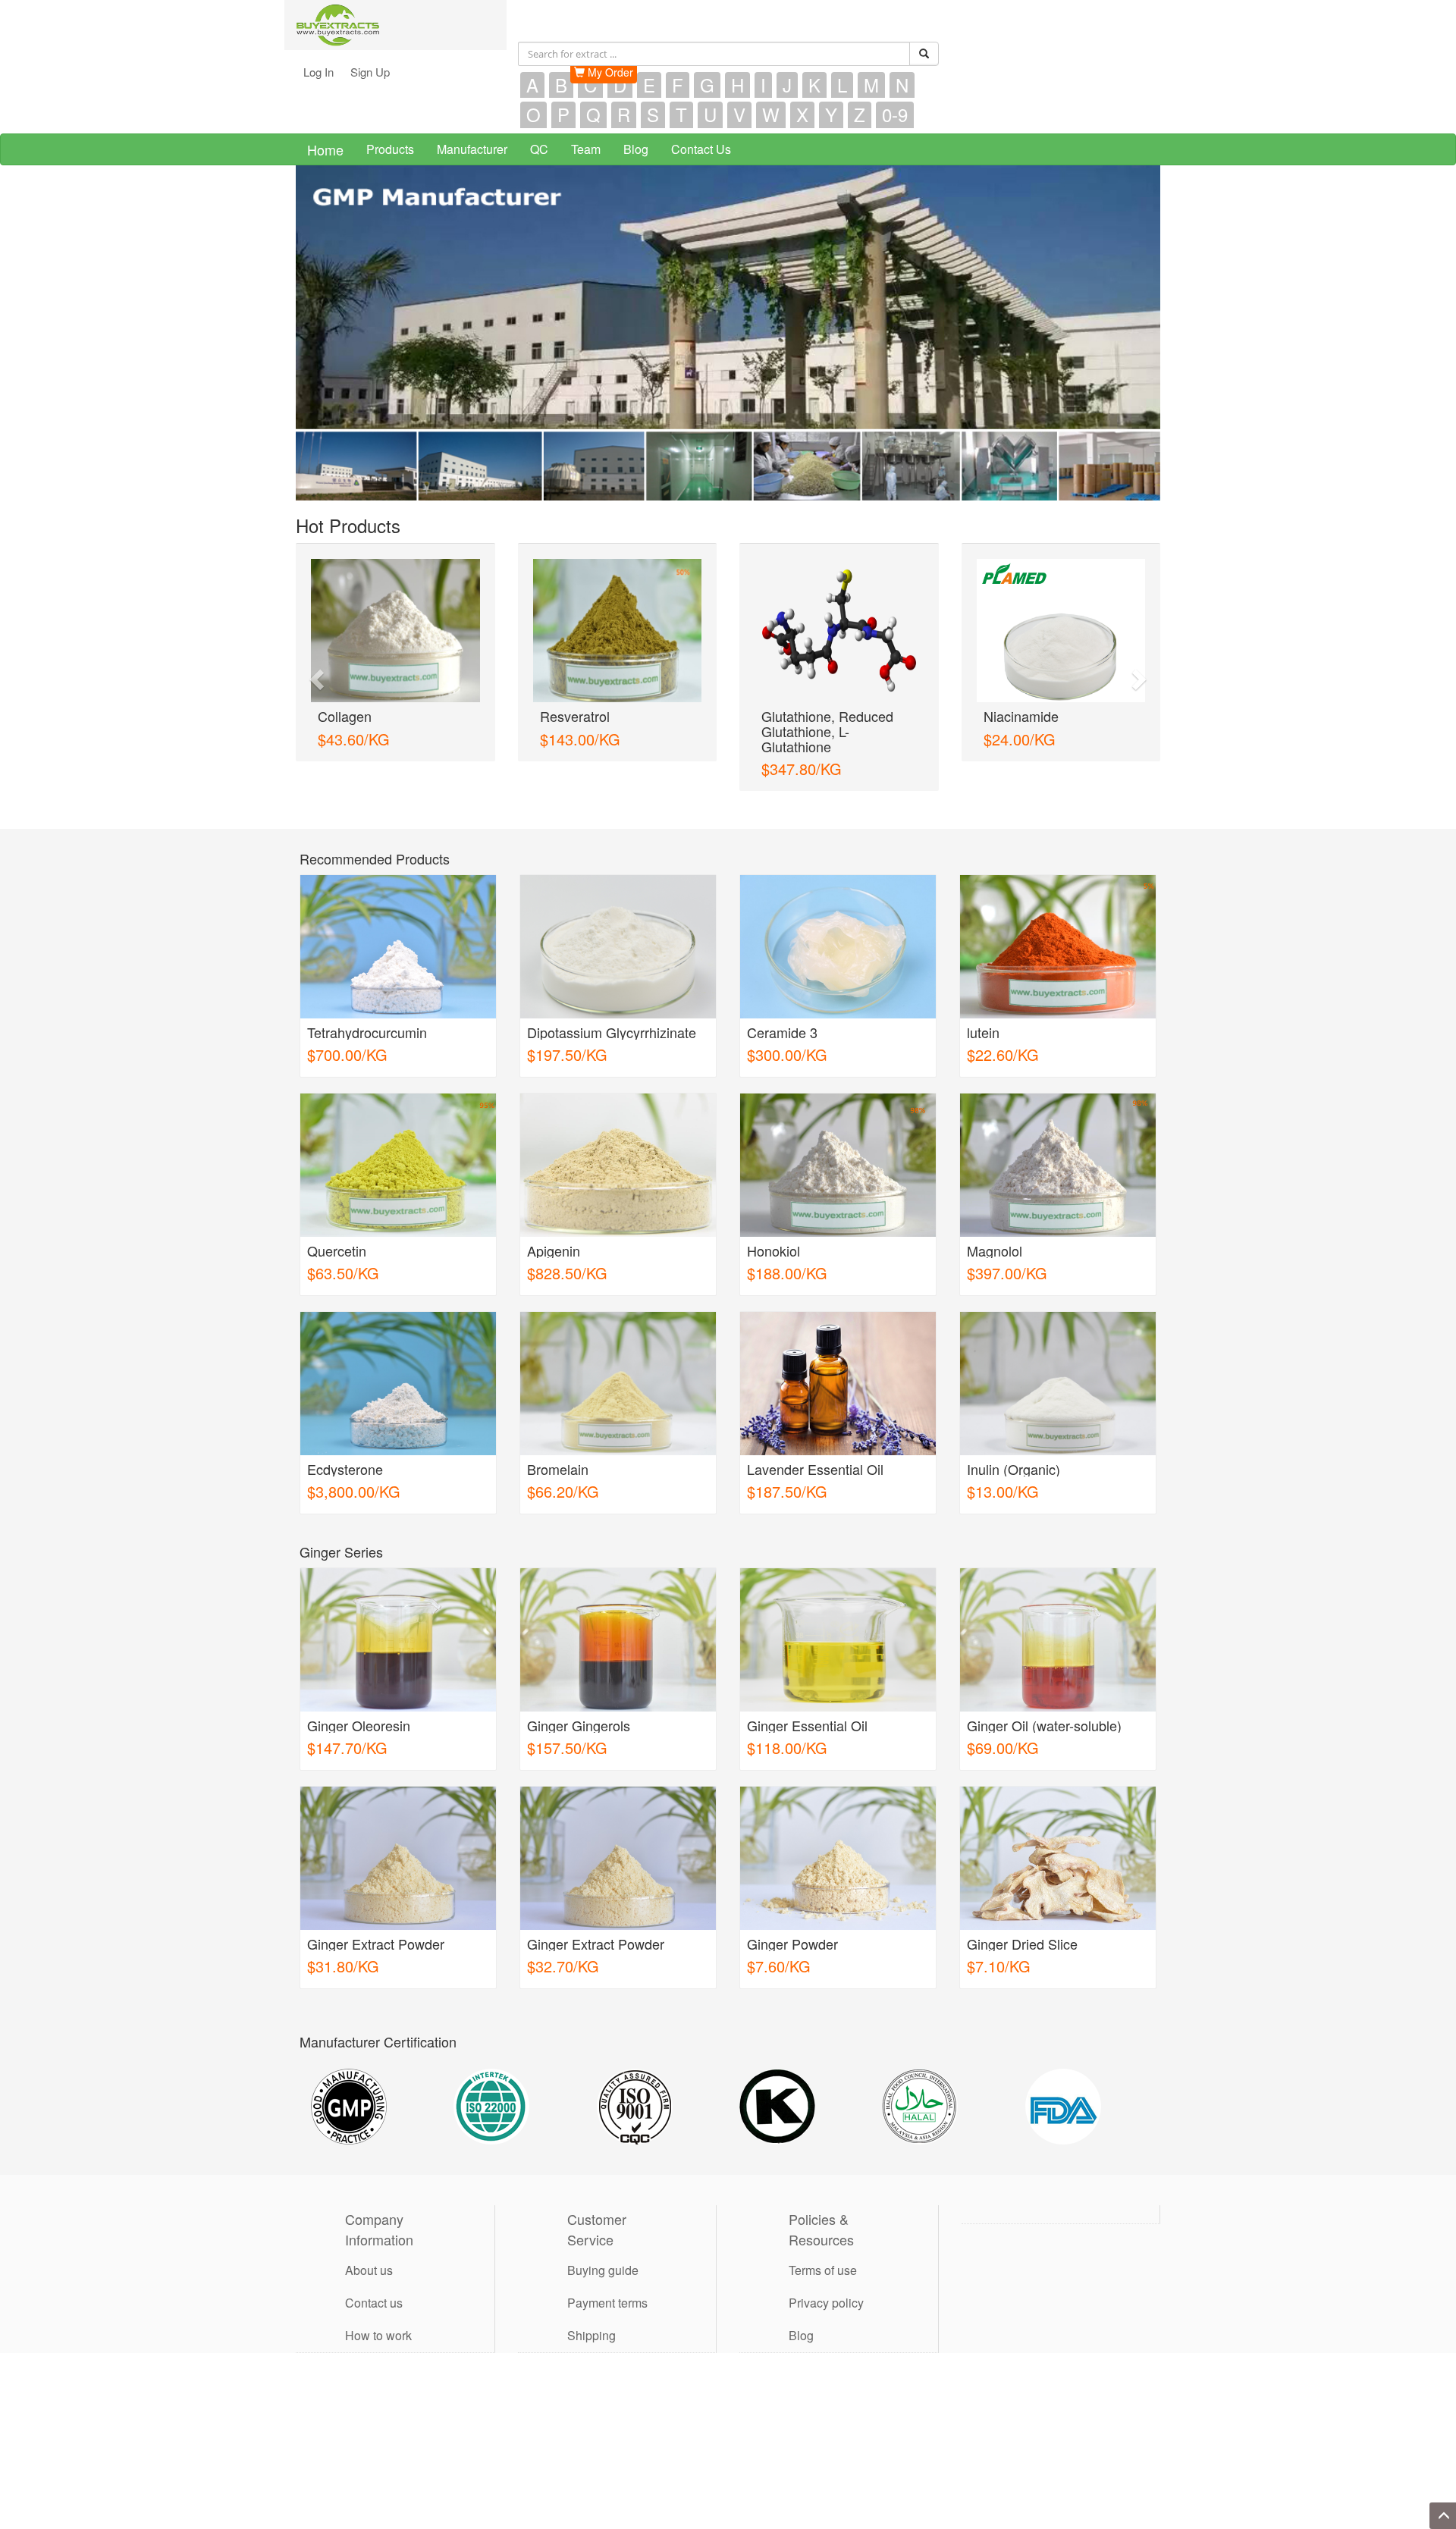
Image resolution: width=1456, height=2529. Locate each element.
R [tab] (624, 115)
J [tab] (787, 85)
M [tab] (871, 85)
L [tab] (842, 85)
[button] (315, 667)
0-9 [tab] (895, 115)
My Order (609, 72)
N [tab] (902, 85)
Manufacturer (472, 149)
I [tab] (763, 85)
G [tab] (707, 85)
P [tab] (563, 115)
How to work (378, 2320)
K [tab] (814, 85)
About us (369, 2255)
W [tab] (771, 115)
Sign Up (370, 72)
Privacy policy (826, 2287)
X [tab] (802, 115)
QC (539, 149)
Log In (318, 72)
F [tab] (678, 85)
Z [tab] (860, 115)
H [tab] (737, 85)
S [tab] (653, 115)
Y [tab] (831, 115)
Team (586, 149)
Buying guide (603, 2255)
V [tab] (739, 115)
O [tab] (533, 115)
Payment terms (607, 2287)
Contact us (374, 2287)
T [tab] (681, 115)
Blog (636, 149)
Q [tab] (593, 115)
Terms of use (823, 2255)
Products (390, 149)
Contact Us (701, 149)
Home (325, 149)
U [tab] (710, 115)
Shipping (591, 2320)
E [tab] (649, 85)
